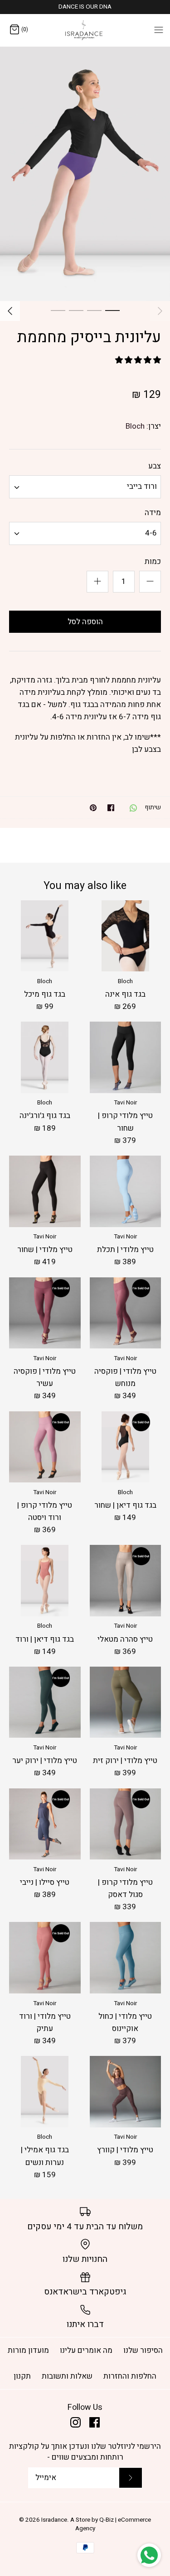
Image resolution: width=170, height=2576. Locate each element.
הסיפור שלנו (143, 2350)
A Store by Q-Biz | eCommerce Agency (111, 2524)
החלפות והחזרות (130, 2376)
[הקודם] (160, 311)
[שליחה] (131, 2478)
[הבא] (10, 311)
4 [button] (58, 310)
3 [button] (76, 310)
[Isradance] (85, 30)
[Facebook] (95, 2422)
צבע (155, 466)
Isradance (54, 2520)
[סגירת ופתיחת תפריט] (159, 29)
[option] (85, 174)
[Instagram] (75, 2422)
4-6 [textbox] (151, 533)
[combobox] (85, 487)
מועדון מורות (28, 2350)
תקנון (22, 2376)
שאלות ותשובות (67, 2376)
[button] (138, 360)
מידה (153, 513)
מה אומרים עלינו (86, 2350)
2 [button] (94, 310)
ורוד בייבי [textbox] (142, 487)
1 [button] (112, 310)
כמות (153, 562)
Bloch (135, 426)
